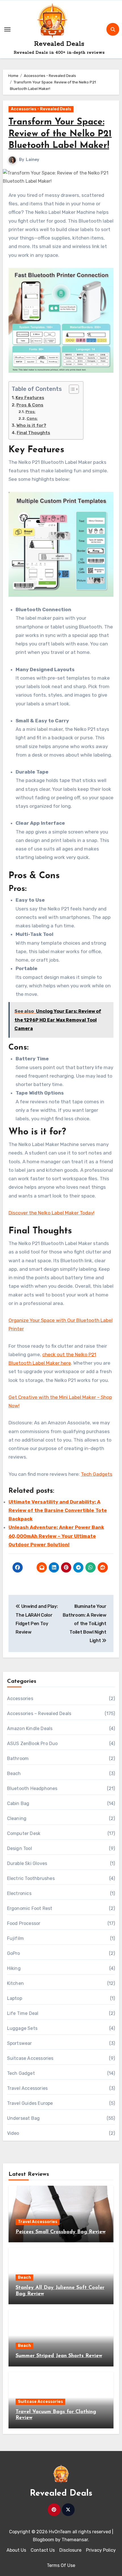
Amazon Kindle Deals (30, 1729)
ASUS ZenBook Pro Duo (32, 1743)
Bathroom (18, 1758)
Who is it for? (31, 425)
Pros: (30, 412)
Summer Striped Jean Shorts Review (59, 2356)
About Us (16, 2550)
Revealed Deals (59, 44)
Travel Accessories (28, 2088)
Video (13, 2133)
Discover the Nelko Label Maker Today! (51, 1213)
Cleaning (17, 1818)
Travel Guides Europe (30, 2103)
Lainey (32, 160)
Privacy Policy (101, 2550)
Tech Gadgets (97, 1474)
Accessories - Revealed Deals (41, 109)
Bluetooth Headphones (32, 1788)
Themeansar (75, 2540)
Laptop (15, 1998)
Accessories (20, 1699)
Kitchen (15, 1983)
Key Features (30, 398)
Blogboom (44, 2540)
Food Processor (24, 1923)
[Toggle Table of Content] (71, 389)
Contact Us (43, 2550)
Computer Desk (24, 1833)
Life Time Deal (23, 2013)
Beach (14, 1773)
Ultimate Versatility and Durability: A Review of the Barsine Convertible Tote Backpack (58, 1510)
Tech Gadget (21, 2073)
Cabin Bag (18, 1803)
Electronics (19, 1893)
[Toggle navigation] (7, 29)
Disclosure (70, 2550)
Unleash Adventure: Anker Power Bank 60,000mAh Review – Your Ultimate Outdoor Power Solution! (56, 1536)
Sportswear (20, 2043)
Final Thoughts (33, 433)
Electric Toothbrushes (31, 1878)
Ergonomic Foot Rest (30, 1908)
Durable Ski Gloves (27, 1863)
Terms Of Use (61, 2565)
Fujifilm (16, 1938)
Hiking (14, 1968)
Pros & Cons (30, 405)
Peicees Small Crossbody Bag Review (61, 2232)
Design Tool (20, 1848)
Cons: (32, 418)
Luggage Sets (22, 2028)
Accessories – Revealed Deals (39, 1714)
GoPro (14, 1953)
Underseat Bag (24, 2118)
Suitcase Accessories (30, 2058)
